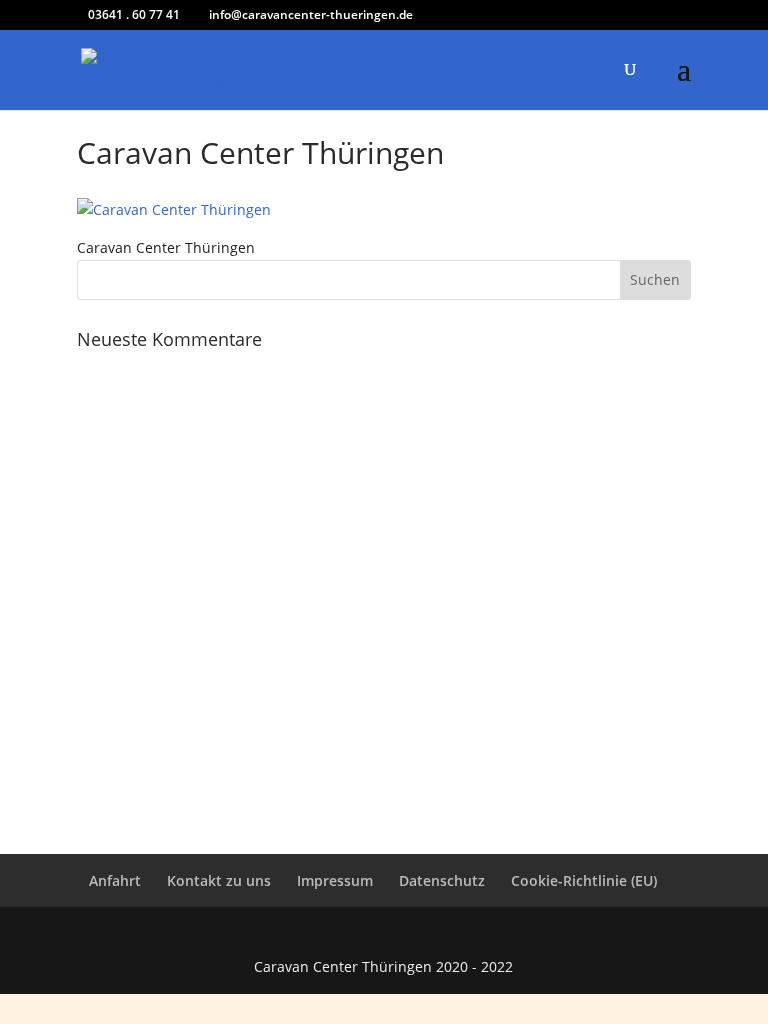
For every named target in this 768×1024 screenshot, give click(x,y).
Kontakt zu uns (219, 880)
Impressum (335, 880)
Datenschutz (442, 880)
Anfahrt (115, 880)
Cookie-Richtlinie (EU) (584, 880)
